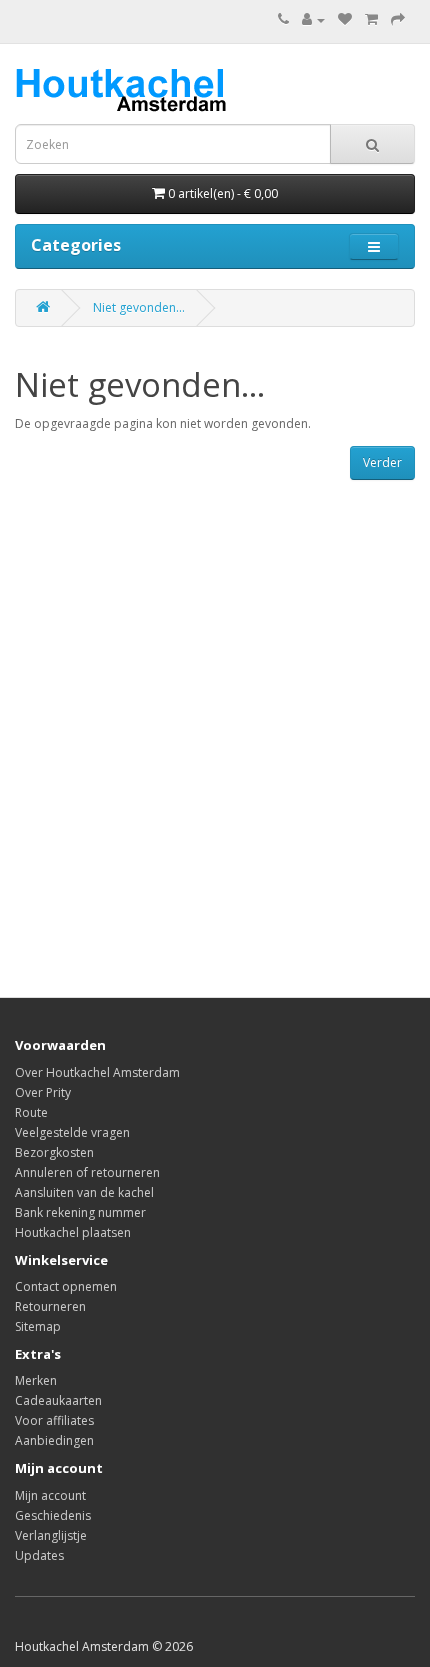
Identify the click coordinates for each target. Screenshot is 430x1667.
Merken (36, 1380)
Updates (39, 1555)
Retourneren (50, 1306)
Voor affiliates (54, 1420)
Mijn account (50, 1495)
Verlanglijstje (51, 1535)
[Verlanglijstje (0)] (345, 19)
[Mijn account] (313, 19)
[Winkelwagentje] (371, 19)
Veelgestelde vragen (72, 1132)
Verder (382, 462)
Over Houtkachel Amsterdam (97, 1072)
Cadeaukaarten (58, 1400)
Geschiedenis (53, 1515)
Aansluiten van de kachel (84, 1192)
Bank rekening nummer (80, 1212)
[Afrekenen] (398, 19)
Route (31, 1112)
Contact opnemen (66, 1286)
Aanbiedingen (54, 1440)
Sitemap (38, 1326)
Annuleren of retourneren (87, 1172)
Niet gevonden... (139, 307)
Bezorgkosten (54, 1152)
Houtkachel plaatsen (73, 1232)
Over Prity (43, 1092)
